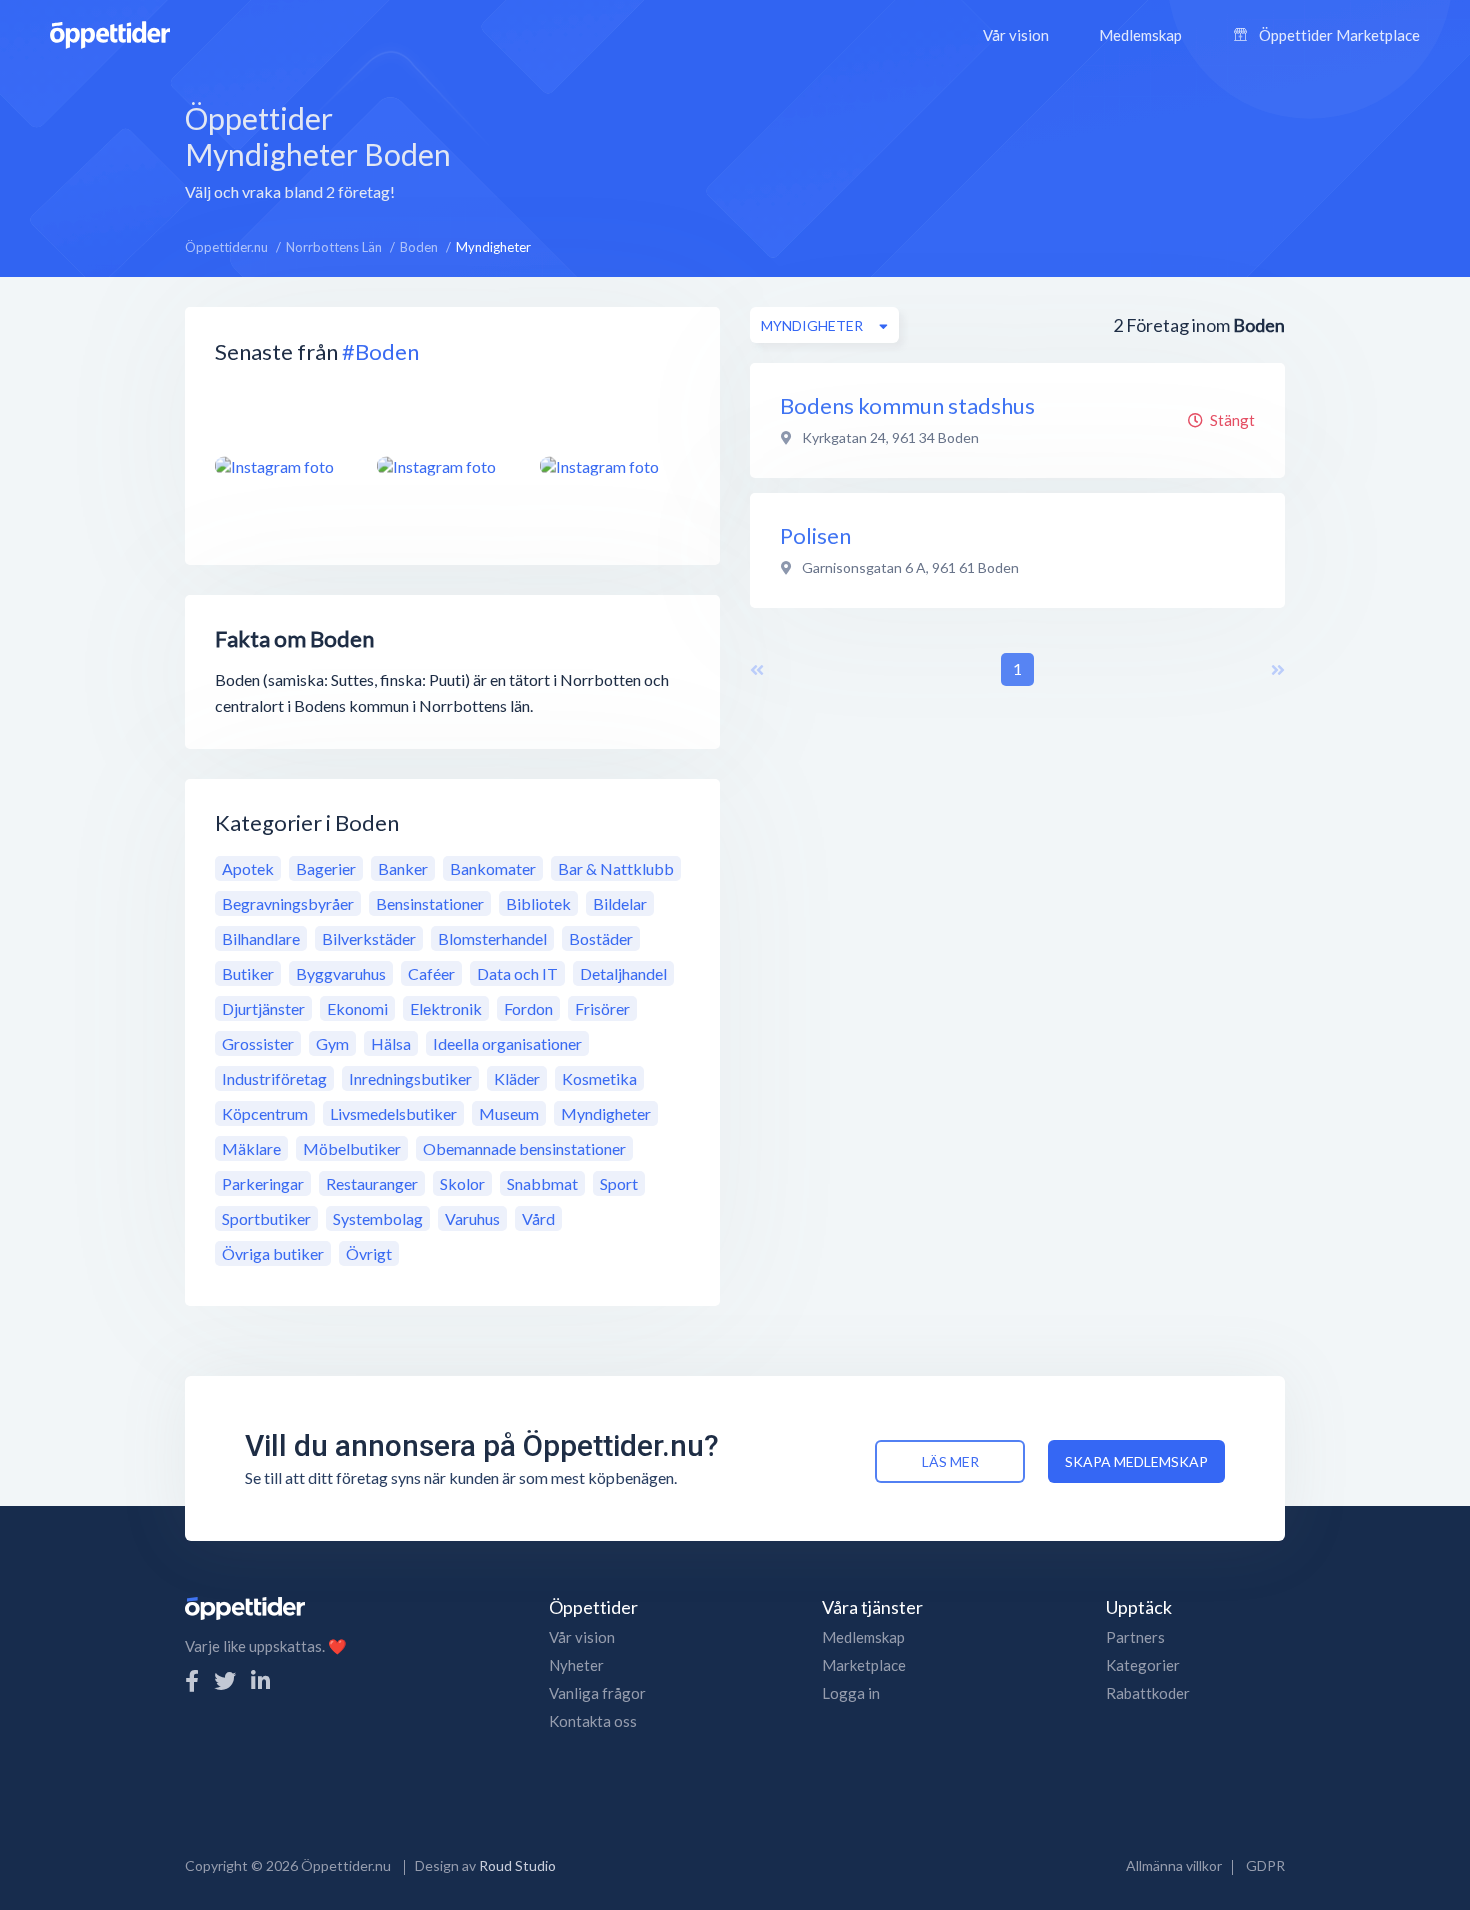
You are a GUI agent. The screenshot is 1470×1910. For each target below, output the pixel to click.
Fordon (528, 1008)
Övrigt (369, 1253)
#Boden (380, 351)
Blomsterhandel (492, 938)
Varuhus (472, 1218)
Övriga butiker (273, 1253)
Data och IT (517, 973)
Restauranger (372, 1183)
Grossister (258, 1043)
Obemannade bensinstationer (524, 1148)
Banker (403, 868)
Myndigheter (606, 1113)
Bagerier (326, 868)
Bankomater (493, 868)
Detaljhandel (623, 973)
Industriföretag (274, 1078)
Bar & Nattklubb (616, 868)
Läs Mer (950, 1461)
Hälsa (391, 1043)
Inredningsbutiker (410, 1078)
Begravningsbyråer (288, 903)
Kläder (517, 1078)
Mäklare (251, 1148)
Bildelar (620, 903)
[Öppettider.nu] (110, 32)
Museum (509, 1113)
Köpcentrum (265, 1113)
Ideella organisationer (507, 1043)
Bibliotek (538, 903)
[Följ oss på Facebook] (192, 1680)
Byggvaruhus (341, 973)
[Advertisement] (894, 149)
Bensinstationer (430, 903)
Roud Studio (517, 1865)
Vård (538, 1218)
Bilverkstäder (369, 938)
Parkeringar (263, 1183)
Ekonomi (357, 1008)
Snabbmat (542, 1183)
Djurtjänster (263, 1008)
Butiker (248, 973)
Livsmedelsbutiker (393, 1113)
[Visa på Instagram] (284, 466)
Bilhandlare (261, 938)
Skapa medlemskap (1136, 1461)
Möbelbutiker (352, 1148)
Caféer (431, 973)
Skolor (462, 1183)
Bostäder (601, 938)
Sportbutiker (266, 1218)
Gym (332, 1043)
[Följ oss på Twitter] (225, 1680)
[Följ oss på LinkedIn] (260, 1680)
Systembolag (378, 1218)
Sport (619, 1183)
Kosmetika (599, 1078)
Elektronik (446, 1008)
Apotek (248, 868)
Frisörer (602, 1008)
